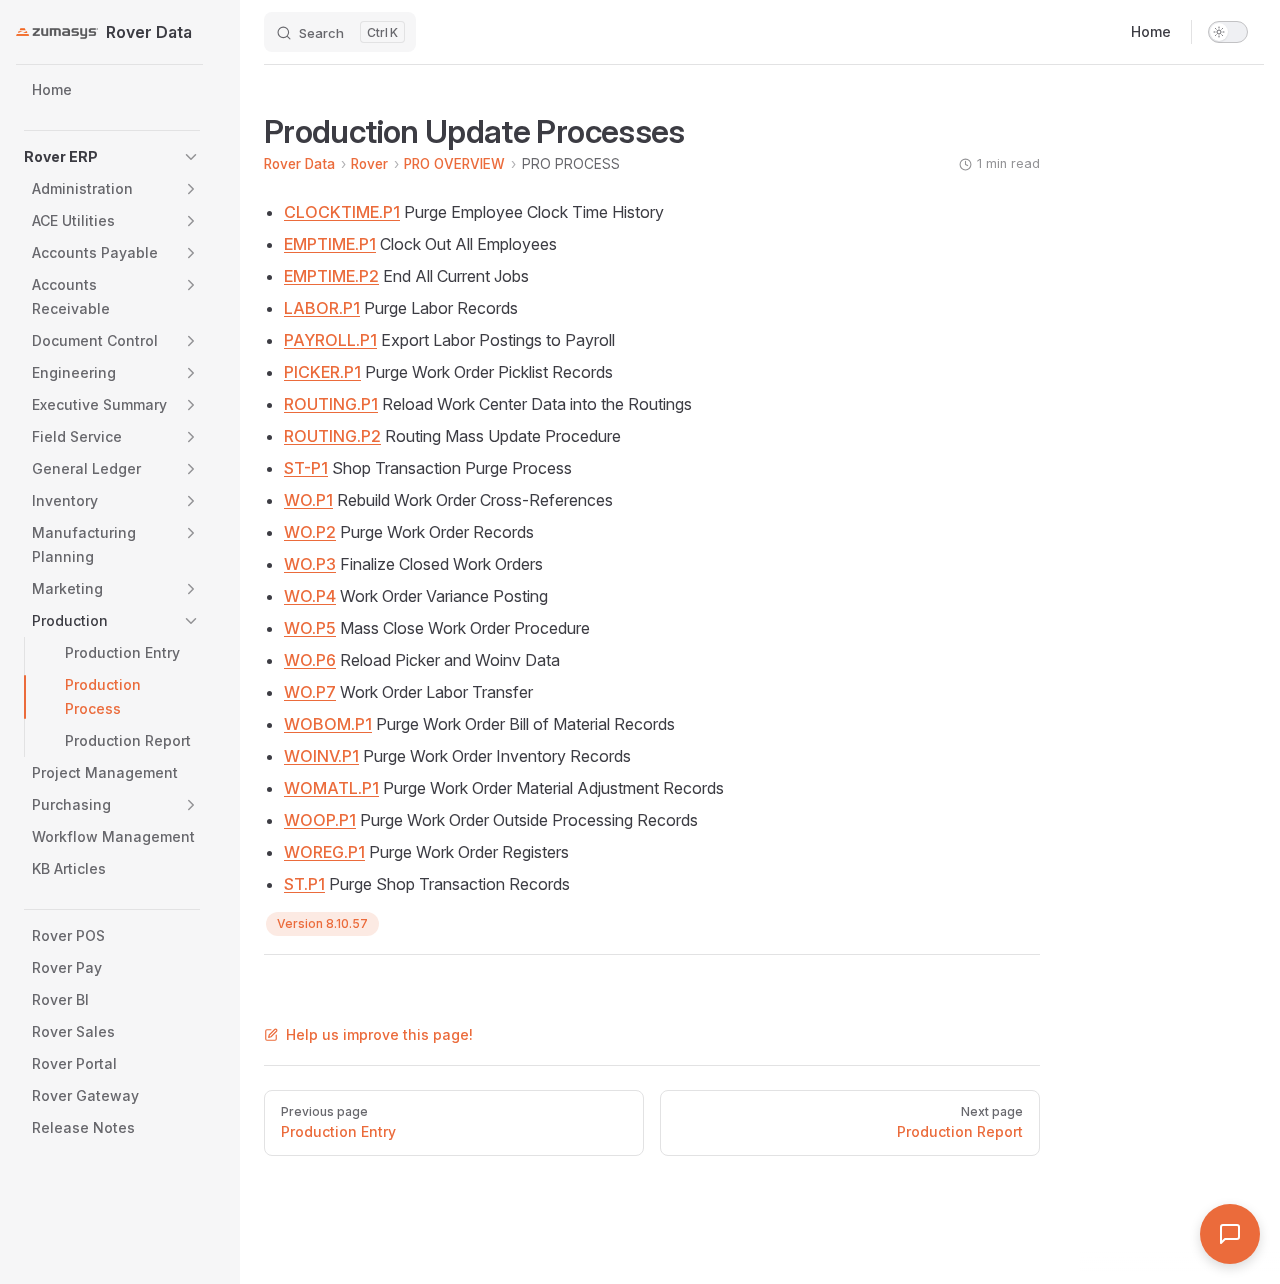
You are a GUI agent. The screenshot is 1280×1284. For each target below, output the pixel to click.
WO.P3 (310, 564)
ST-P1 (306, 468)
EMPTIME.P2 (331, 276)
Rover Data (299, 164)
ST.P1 (304, 884)
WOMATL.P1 (331, 788)
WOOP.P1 (320, 820)
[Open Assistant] (1230, 1234)
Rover (369, 164)
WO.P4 (310, 596)
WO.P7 (310, 692)
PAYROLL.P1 (330, 340)
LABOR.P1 (322, 308)
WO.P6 (310, 660)
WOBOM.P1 (328, 724)
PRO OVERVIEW (454, 164)
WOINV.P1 (321, 756)
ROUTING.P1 (331, 404)
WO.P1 (308, 500)
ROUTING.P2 (332, 436)
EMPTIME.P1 (330, 244)
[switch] (1228, 32)
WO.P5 (310, 628)
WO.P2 (310, 532)
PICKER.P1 (322, 372)
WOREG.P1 (324, 852)
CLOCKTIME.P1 (342, 212)
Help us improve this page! (379, 1034)
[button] (191, 157)
